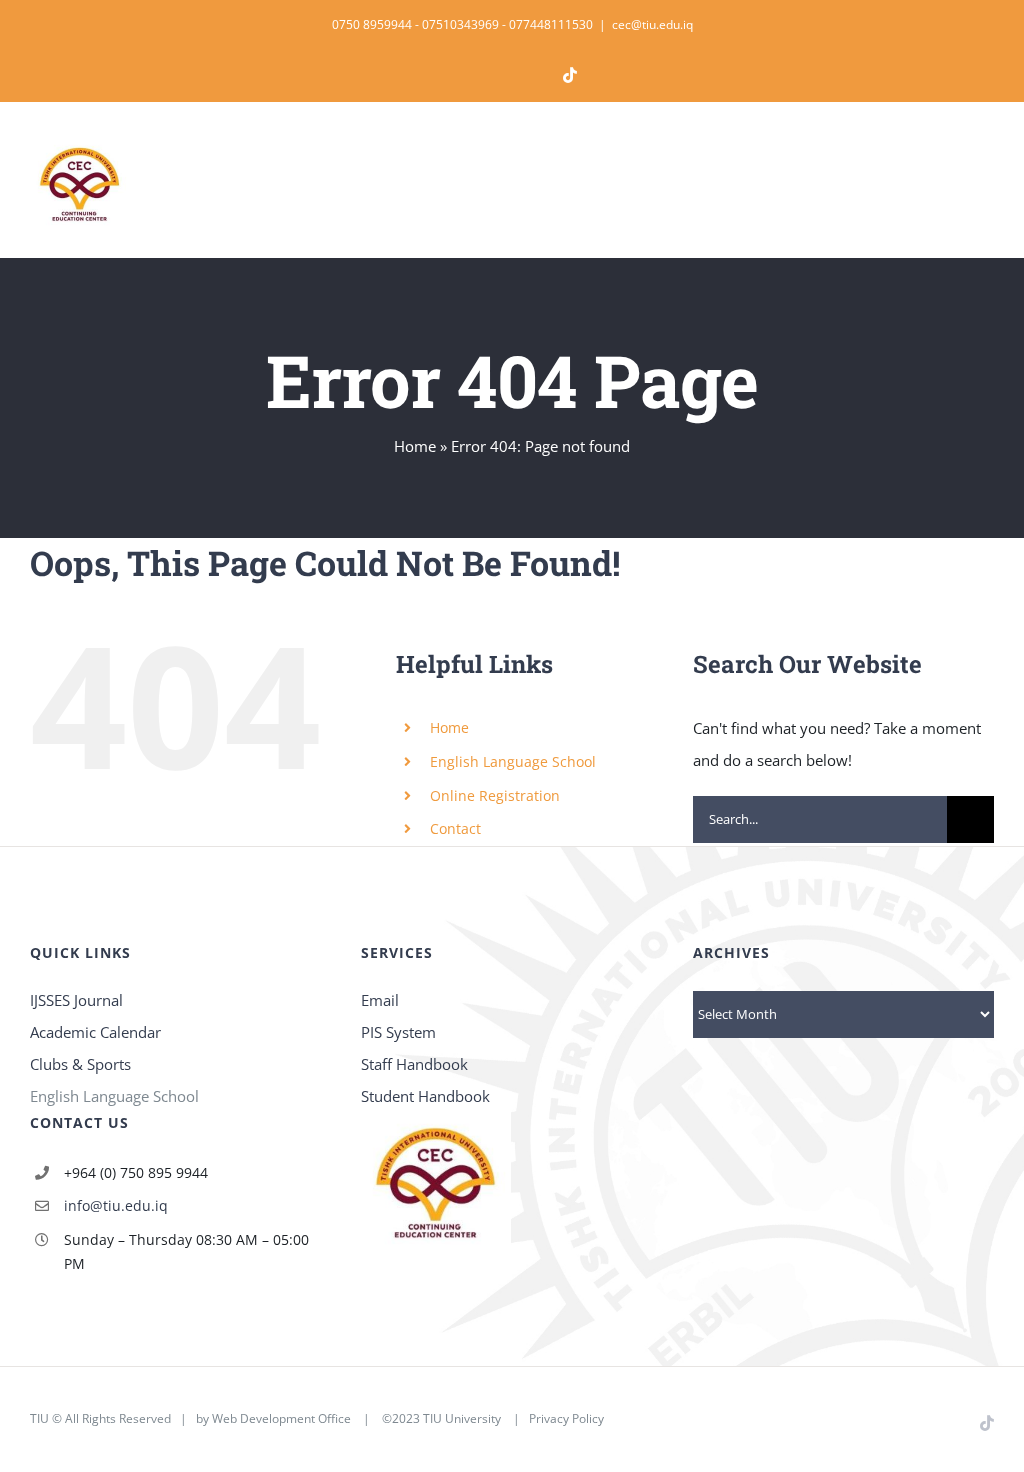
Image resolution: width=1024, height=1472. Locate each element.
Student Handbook (425, 1096)
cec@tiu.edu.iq (652, 24)
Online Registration (495, 795)
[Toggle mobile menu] (986, 165)
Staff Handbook (414, 1064)
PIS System (398, 1032)
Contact (455, 828)
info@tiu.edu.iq (116, 1205)
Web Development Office (281, 1418)
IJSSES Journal (76, 1000)
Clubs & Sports (80, 1064)
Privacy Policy (566, 1418)
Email (380, 1000)
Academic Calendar (95, 1032)
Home (415, 446)
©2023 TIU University (441, 1418)
